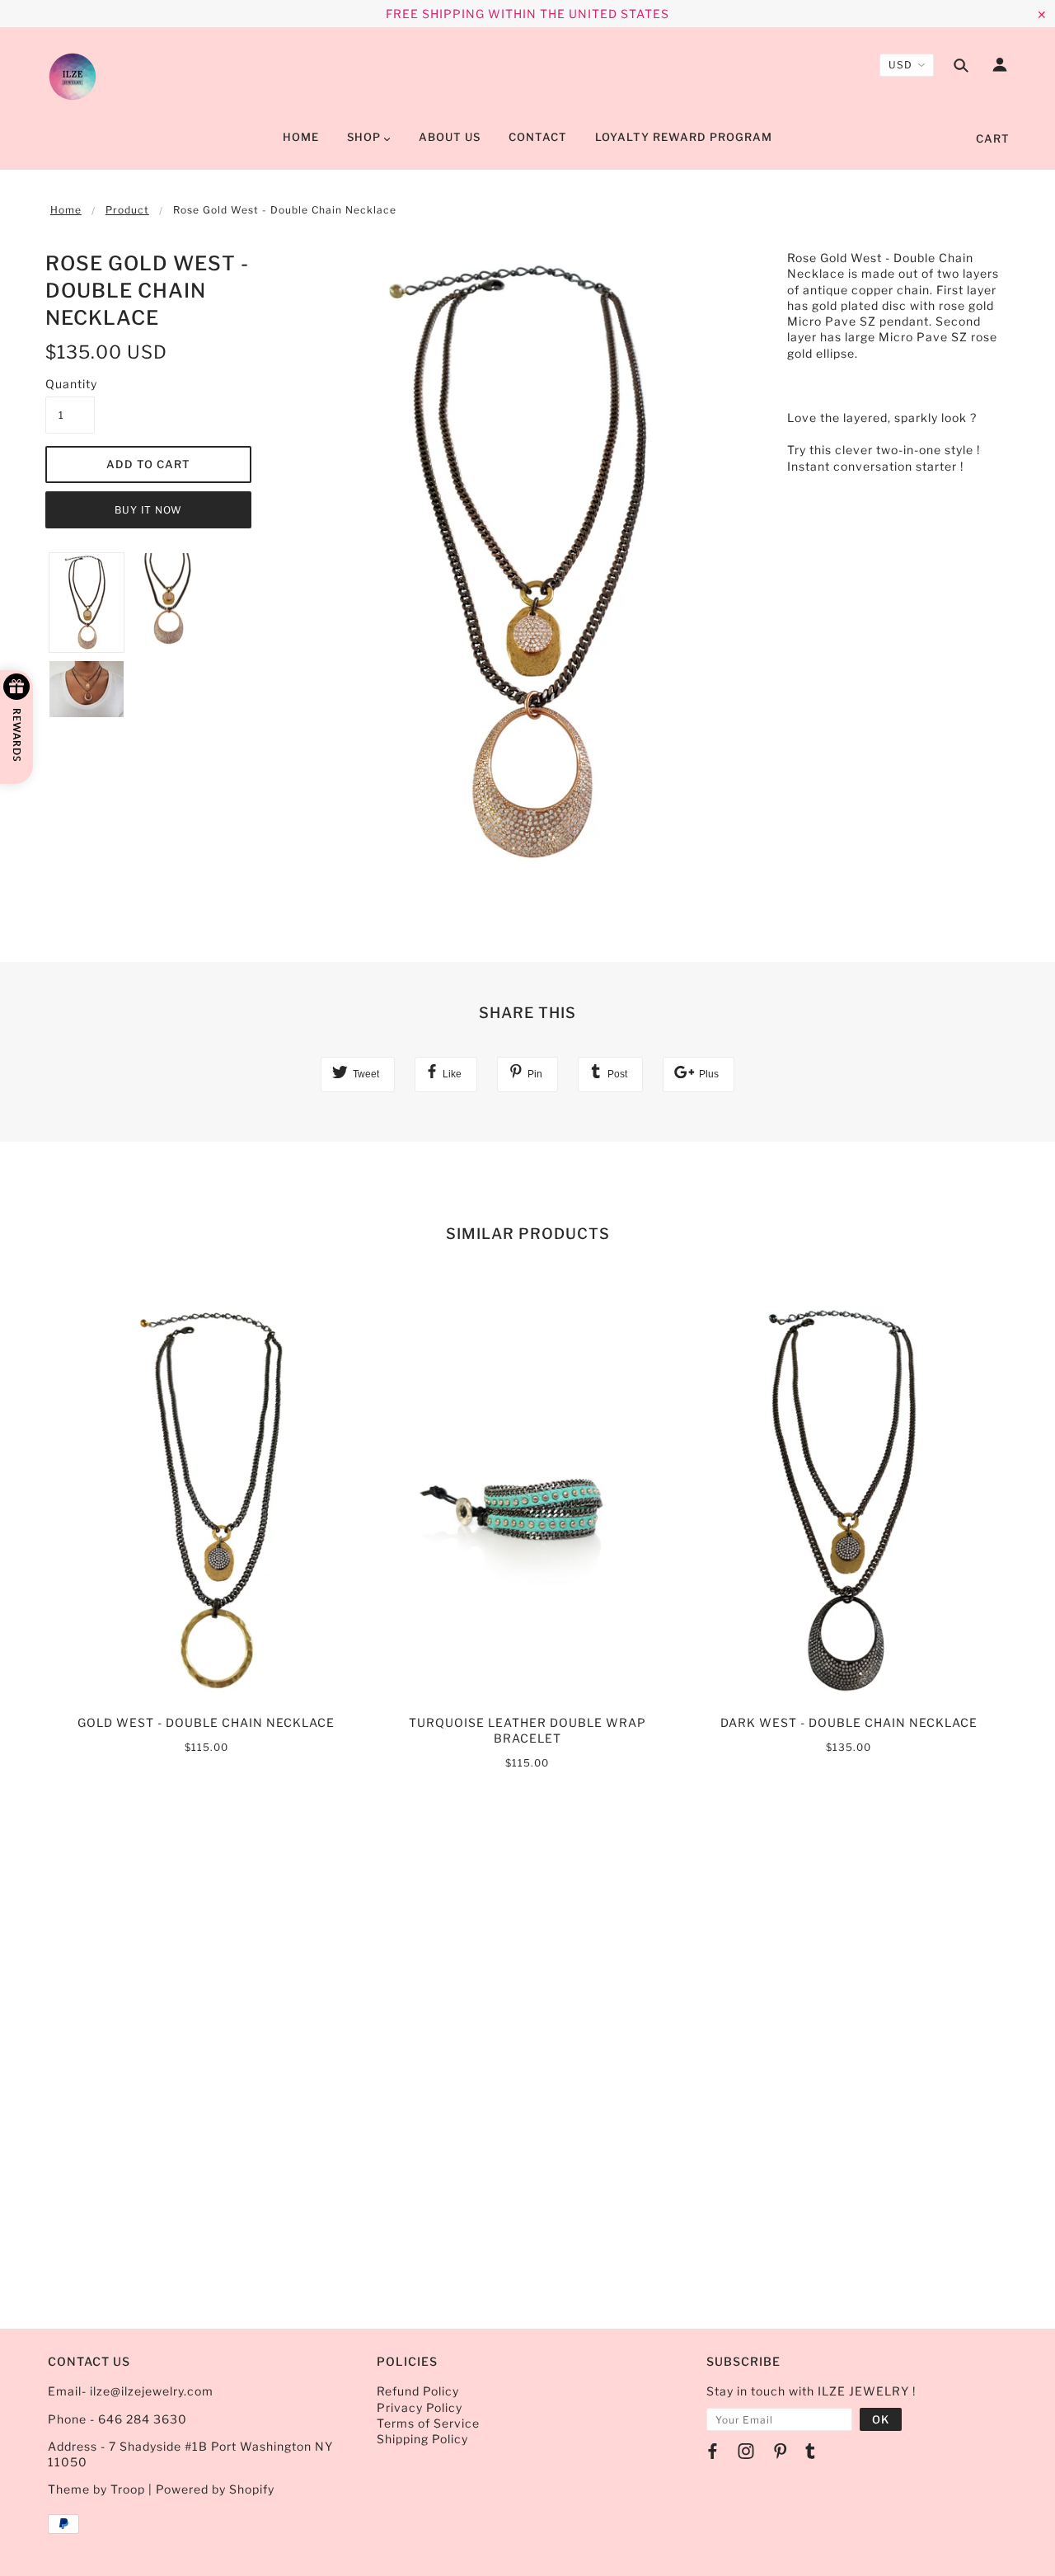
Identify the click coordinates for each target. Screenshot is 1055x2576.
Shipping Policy (422, 2439)
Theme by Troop (96, 2489)
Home (66, 210)
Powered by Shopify (215, 2489)
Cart (993, 138)
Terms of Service (428, 2423)
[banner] (73, 77)
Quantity (70, 384)
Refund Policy (418, 2391)
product (127, 210)
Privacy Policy (420, 2407)
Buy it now (148, 510)
